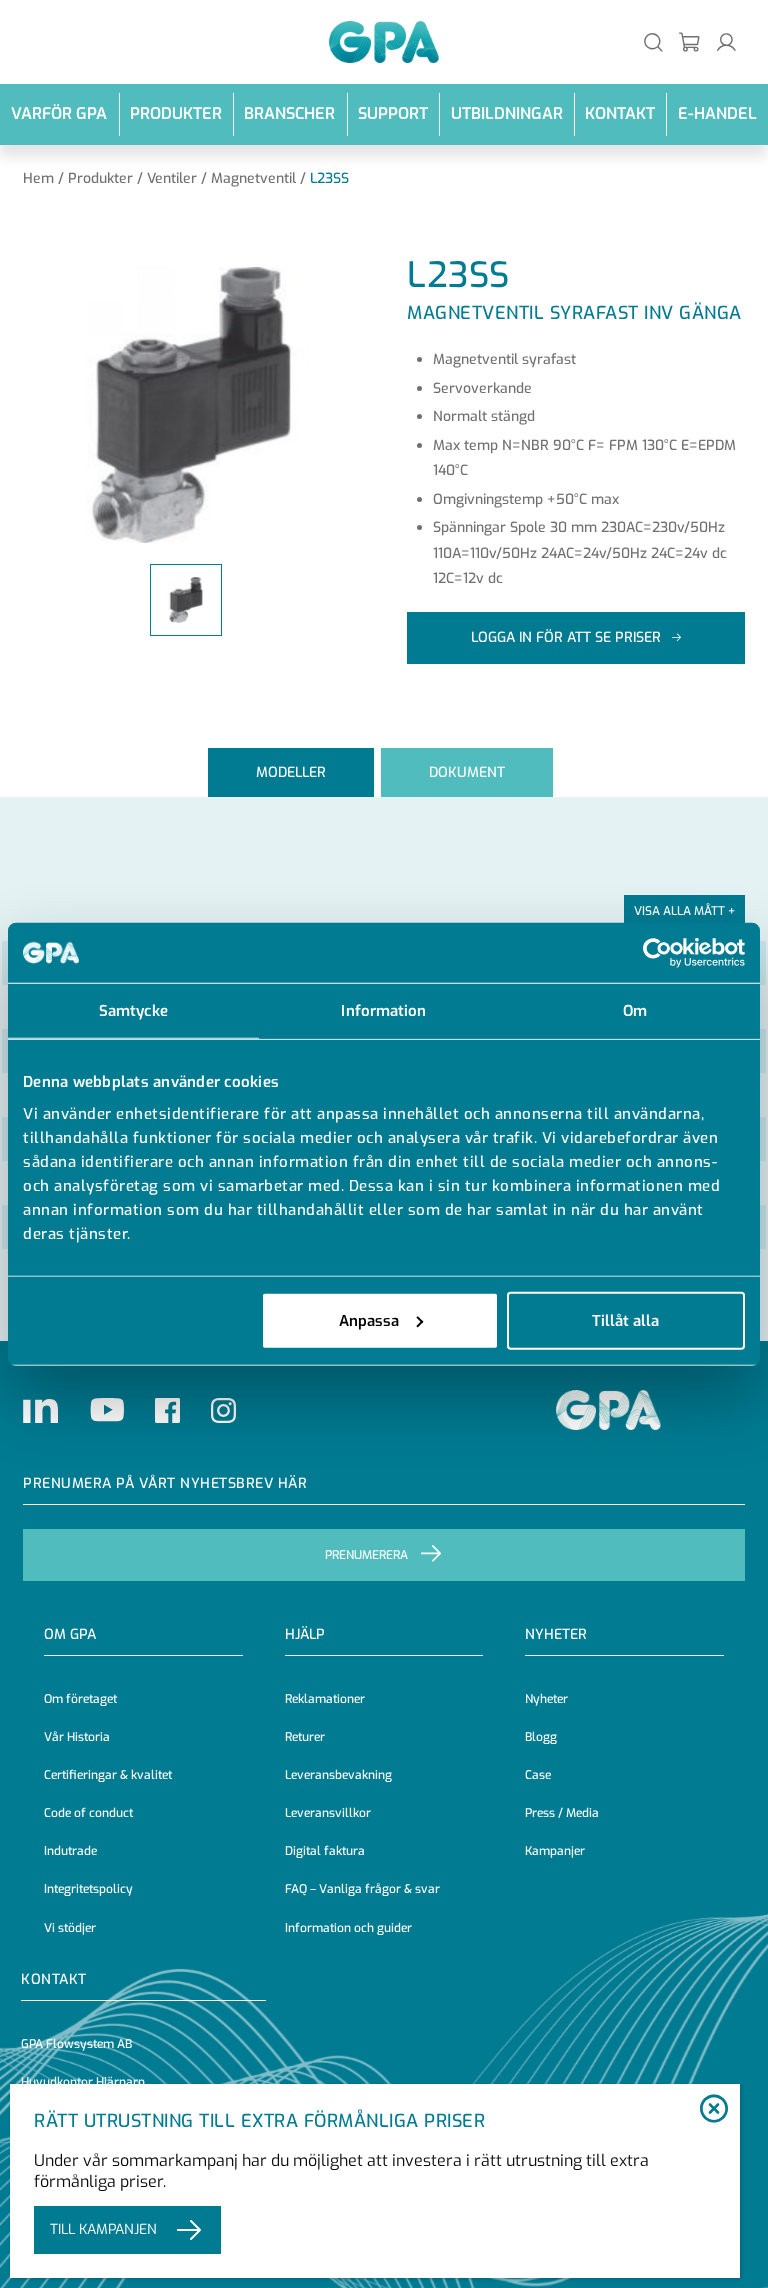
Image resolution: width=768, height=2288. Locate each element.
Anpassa (369, 1320)
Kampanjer (555, 1851)
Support (393, 113)
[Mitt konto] (726, 41)
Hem (38, 178)
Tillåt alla (625, 1320)
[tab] (291, 772)
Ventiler (172, 178)
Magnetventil (253, 178)
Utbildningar (507, 113)
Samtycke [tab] (133, 1011)
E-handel (717, 113)
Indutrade (70, 1851)
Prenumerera (366, 1555)
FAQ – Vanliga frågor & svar (362, 1889)
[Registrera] (690, 41)
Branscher (289, 113)
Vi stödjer (70, 1928)
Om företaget (80, 1699)
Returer (305, 1737)
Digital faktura (325, 1851)
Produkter (176, 113)
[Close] (714, 2110)
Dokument (467, 772)
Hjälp (305, 1634)
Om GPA (70, 1634)
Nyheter (546, 1699)
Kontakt (620, 113)
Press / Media (562, 1813)
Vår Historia (77, 1737)
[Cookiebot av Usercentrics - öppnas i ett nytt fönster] (657, 953)
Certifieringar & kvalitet (108, 1775)
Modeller (291, 772)
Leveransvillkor (328, 1813)
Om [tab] (635, 1011)
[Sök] (653, 41)
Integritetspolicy (88, 1889)
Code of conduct (88, 1813)
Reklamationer (325, 1699)
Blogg (541, 1737)
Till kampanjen (103, 2229)
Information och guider (348, 1928)
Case (538, 1775)
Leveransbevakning (338, 1775)
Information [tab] (383, 1011)
